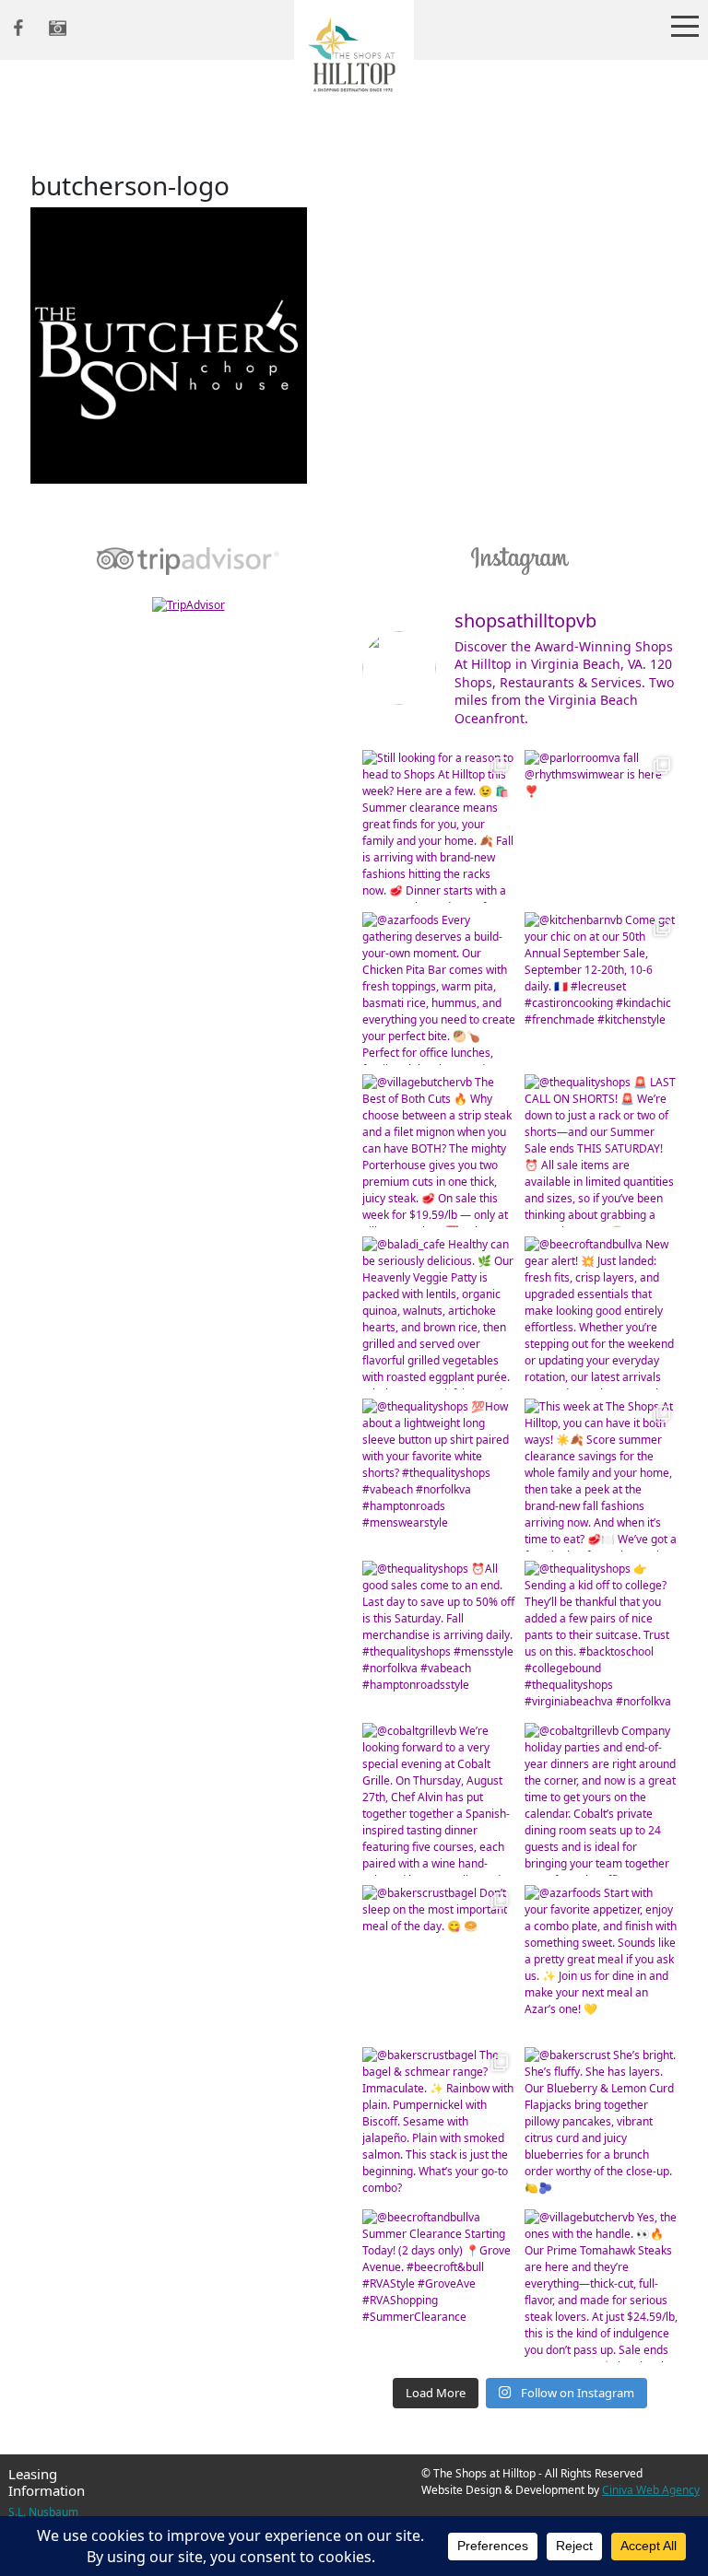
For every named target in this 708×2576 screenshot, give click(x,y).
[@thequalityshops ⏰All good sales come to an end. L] (439, 1637)
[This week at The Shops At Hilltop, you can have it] (601, 1475)
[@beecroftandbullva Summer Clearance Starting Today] (439, 2286)
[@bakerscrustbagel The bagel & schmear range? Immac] (439, 2124)
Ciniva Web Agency (651, 2490)
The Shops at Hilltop (354, 60)
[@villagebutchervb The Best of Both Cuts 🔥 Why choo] (439, 1151)
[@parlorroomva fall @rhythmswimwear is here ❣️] (601, 826)
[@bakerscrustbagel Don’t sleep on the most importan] (439, 1961)
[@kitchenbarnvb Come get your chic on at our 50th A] (601, 989)
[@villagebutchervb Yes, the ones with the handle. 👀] (601, 2286)
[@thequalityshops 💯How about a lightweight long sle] (439, 1475)
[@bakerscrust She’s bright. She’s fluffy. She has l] (601, 2124)
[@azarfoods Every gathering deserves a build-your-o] (439, 989)
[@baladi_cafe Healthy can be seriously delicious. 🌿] (439, 1313)
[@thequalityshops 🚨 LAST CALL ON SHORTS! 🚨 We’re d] (601, 1151)
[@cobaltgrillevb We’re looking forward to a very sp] (439, 1799)
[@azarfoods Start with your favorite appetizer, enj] (601, 1961)
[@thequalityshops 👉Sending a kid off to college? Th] (601, 1637)
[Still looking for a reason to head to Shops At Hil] (439, 826)
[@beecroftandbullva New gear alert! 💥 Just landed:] (601, 1313)
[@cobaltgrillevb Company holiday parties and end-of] (601, 1799)
